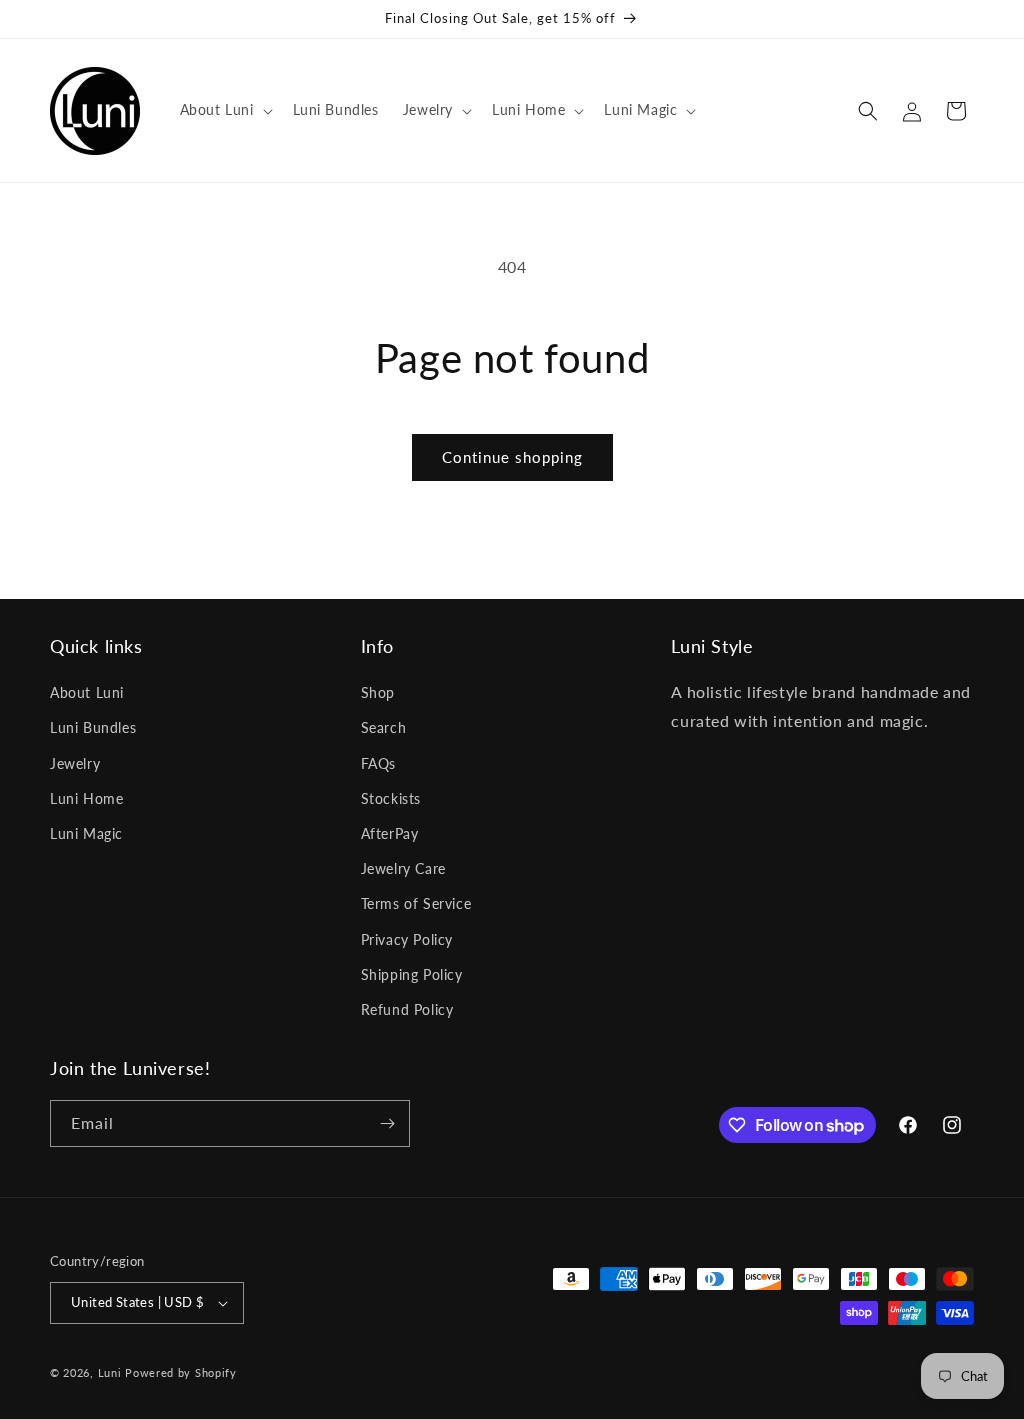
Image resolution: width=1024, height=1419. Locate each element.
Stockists (391, 798)
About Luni (87, 692)
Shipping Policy (412, 974)
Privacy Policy (407, 939)
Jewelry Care (403, 868)
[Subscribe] (387, 1123)
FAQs (378, 763)
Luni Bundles (93, 727)
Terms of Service (416, 903)
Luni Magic (86, 833)
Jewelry (75, 763)
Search (384, 727)
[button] (224, 110)
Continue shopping (512, 457)
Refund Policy (407, 1009)
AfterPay (390, 833)
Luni (110, 1372)
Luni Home (86, 798)
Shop (378, 692)
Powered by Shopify (181, 1372)
